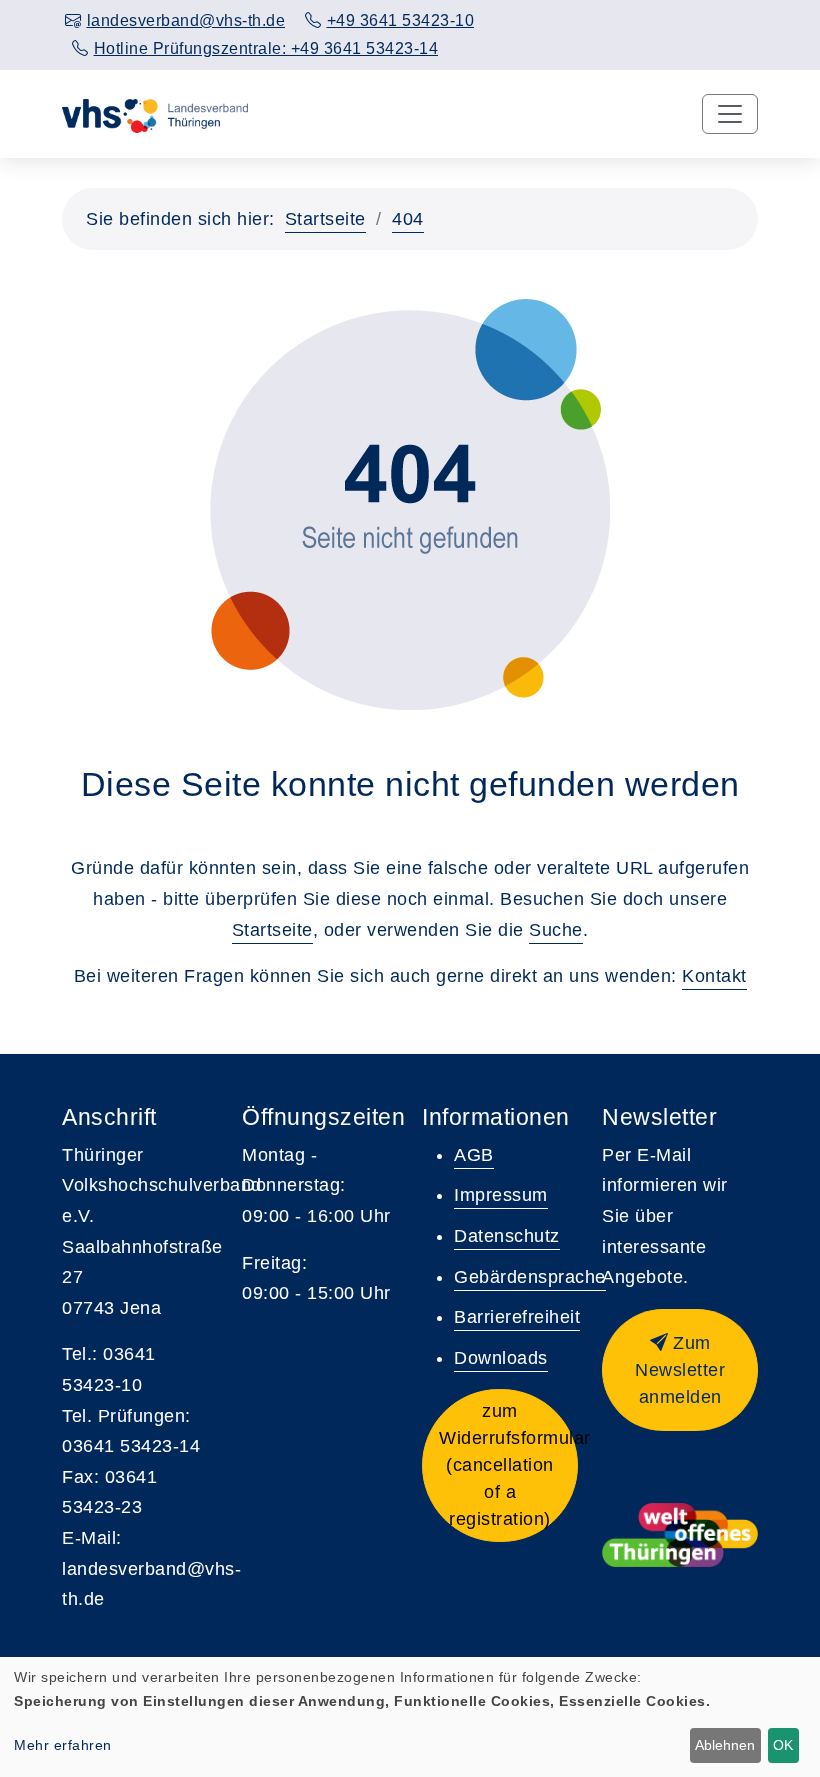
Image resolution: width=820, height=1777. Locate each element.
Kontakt (714, 976)
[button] (500, 1465)
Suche (556, 930)
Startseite (325, 219)
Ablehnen (725, 1745)
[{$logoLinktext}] (155, 114)
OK (783, 1745)
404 (408, 219)
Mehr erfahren (63, 1745)
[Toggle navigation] (730, 114)
